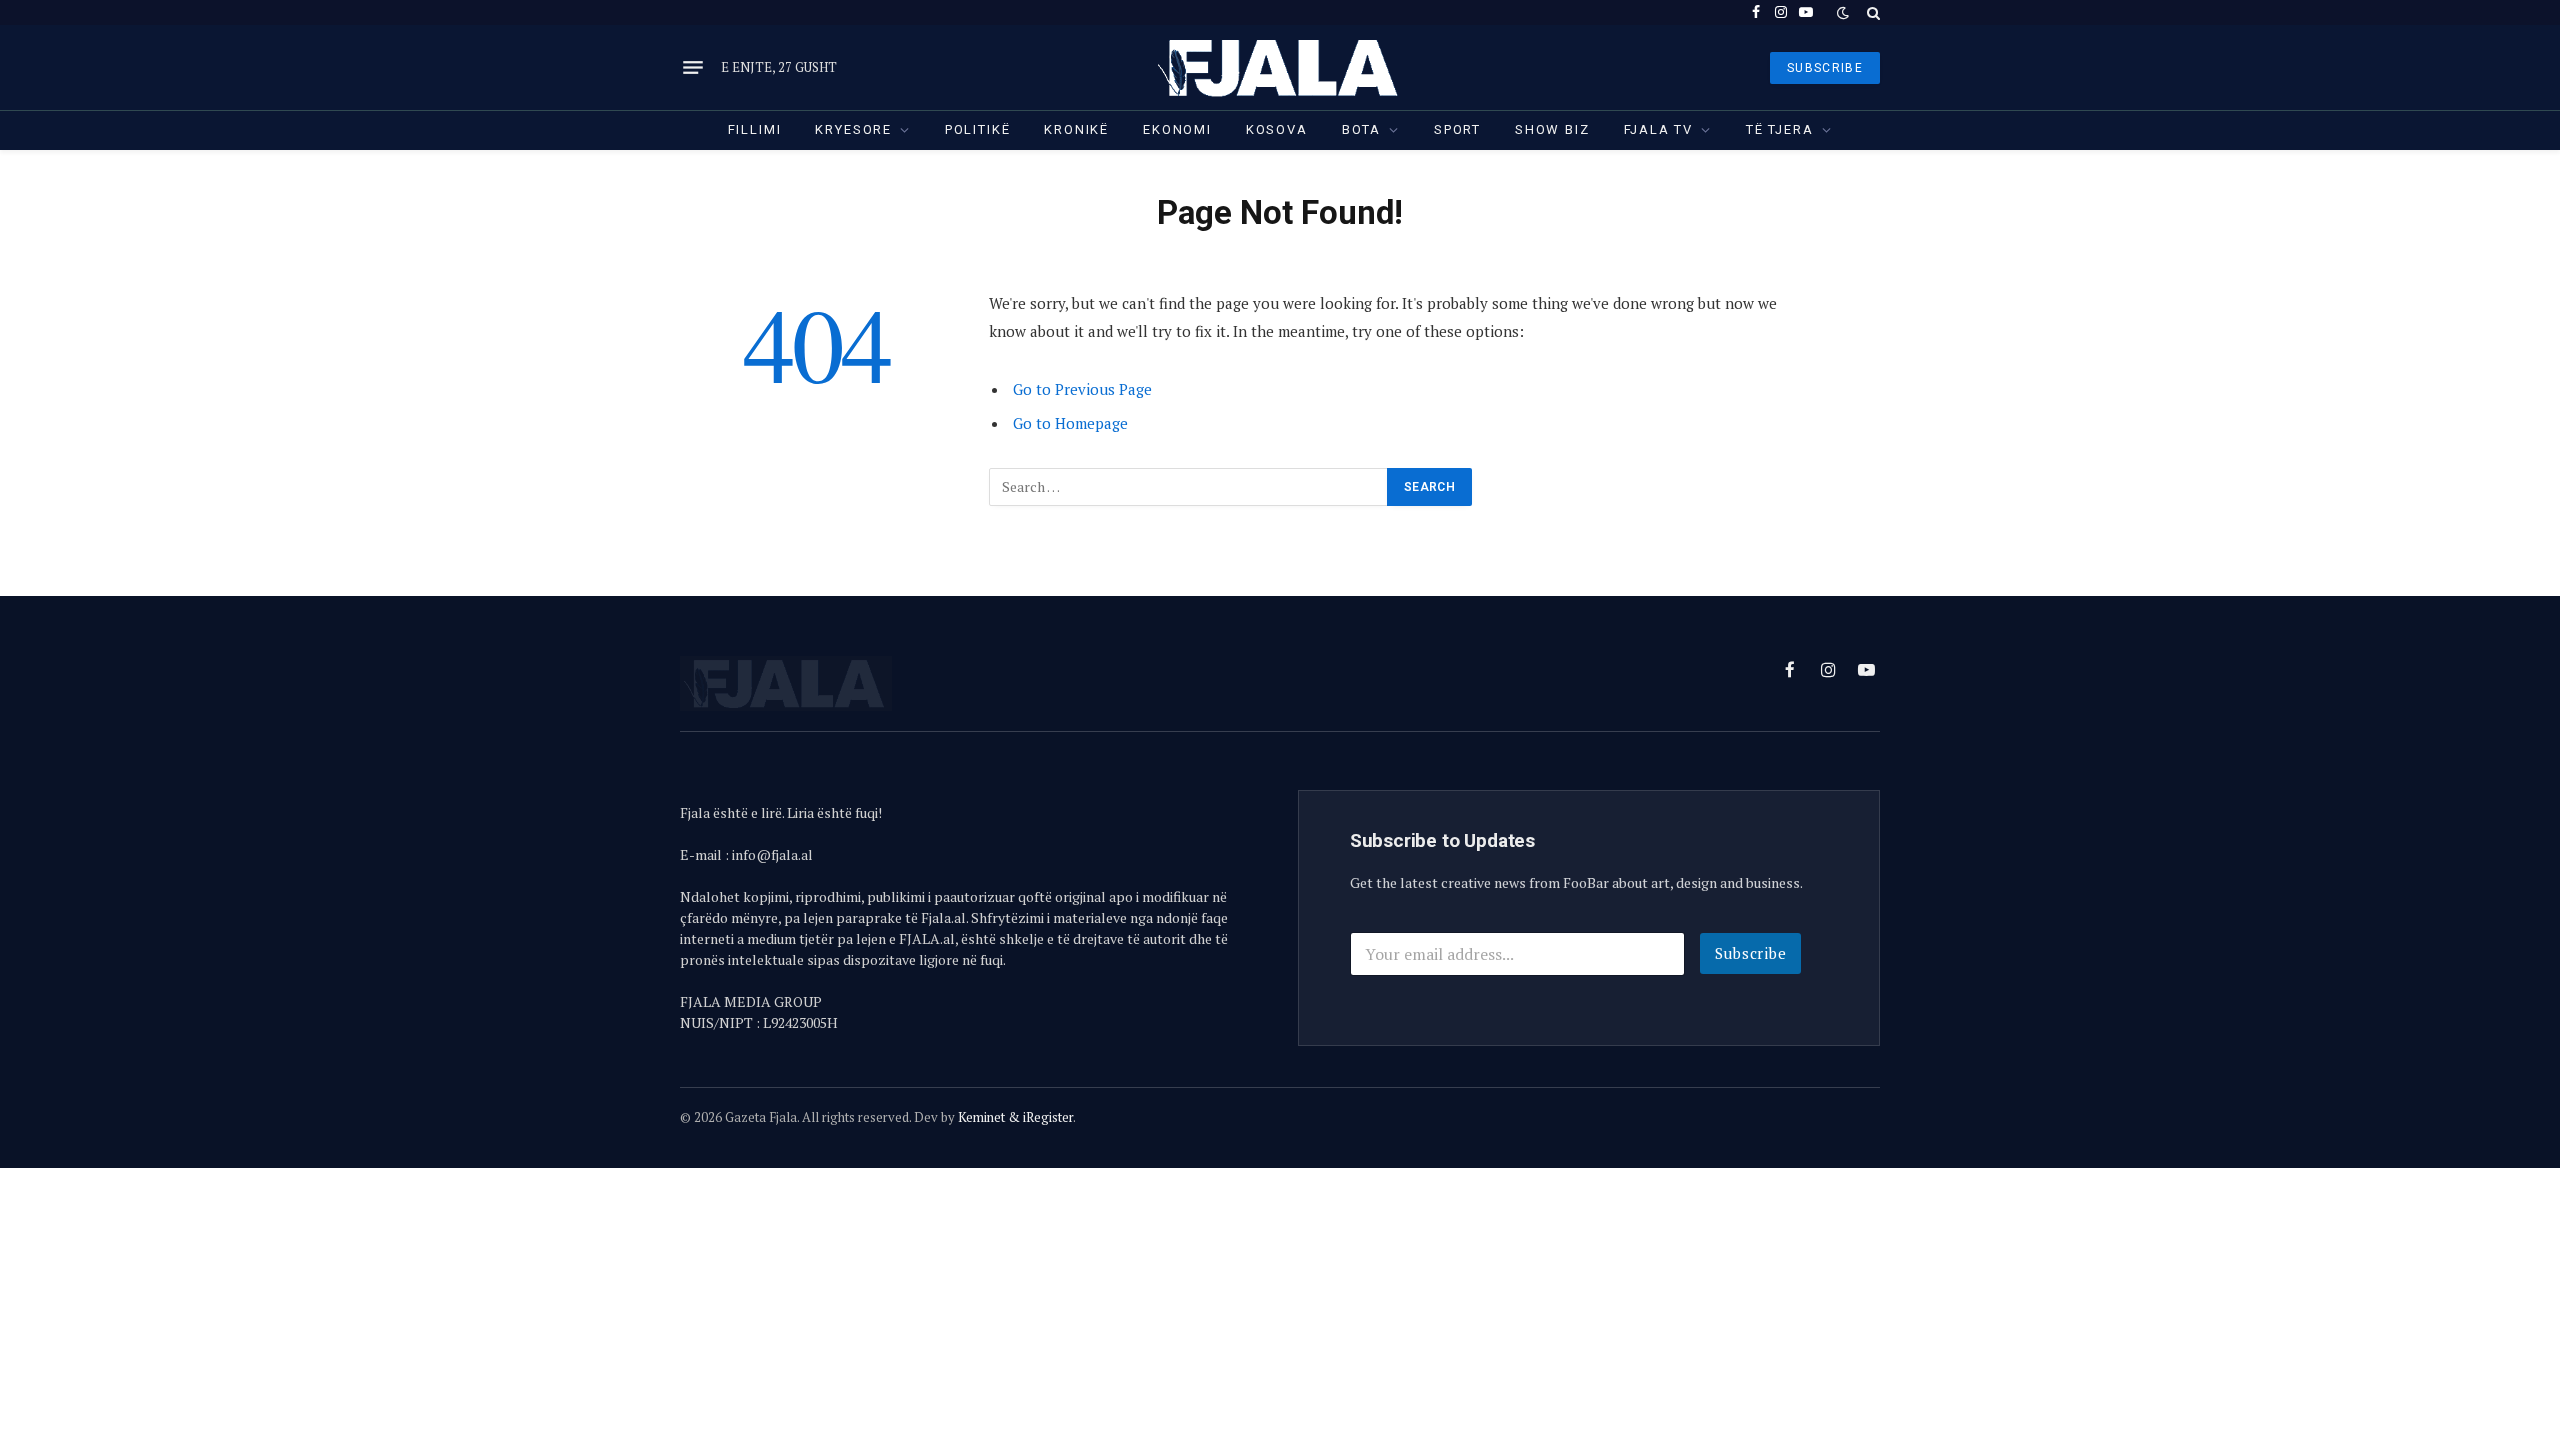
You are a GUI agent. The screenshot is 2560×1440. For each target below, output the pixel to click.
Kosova (1277, 129)
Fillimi (755, 129)
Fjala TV (1659, 129)
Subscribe (1751, 953)
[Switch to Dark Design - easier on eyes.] (1843, 13)
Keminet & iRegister (1015, 1117)
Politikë (978, 129)
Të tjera (1780, 129)
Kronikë (1076, 129)
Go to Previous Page (1082, 389)
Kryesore (853, 129)
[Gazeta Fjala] (1280, 67)
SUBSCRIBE (1825, 68)
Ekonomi (1177, 129)
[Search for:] (1189, 487)
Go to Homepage (1070, 423)
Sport (1457, 129)
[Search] (1871, 12)
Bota (1361, 129)
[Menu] (693, 68)
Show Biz (1552, 129)
